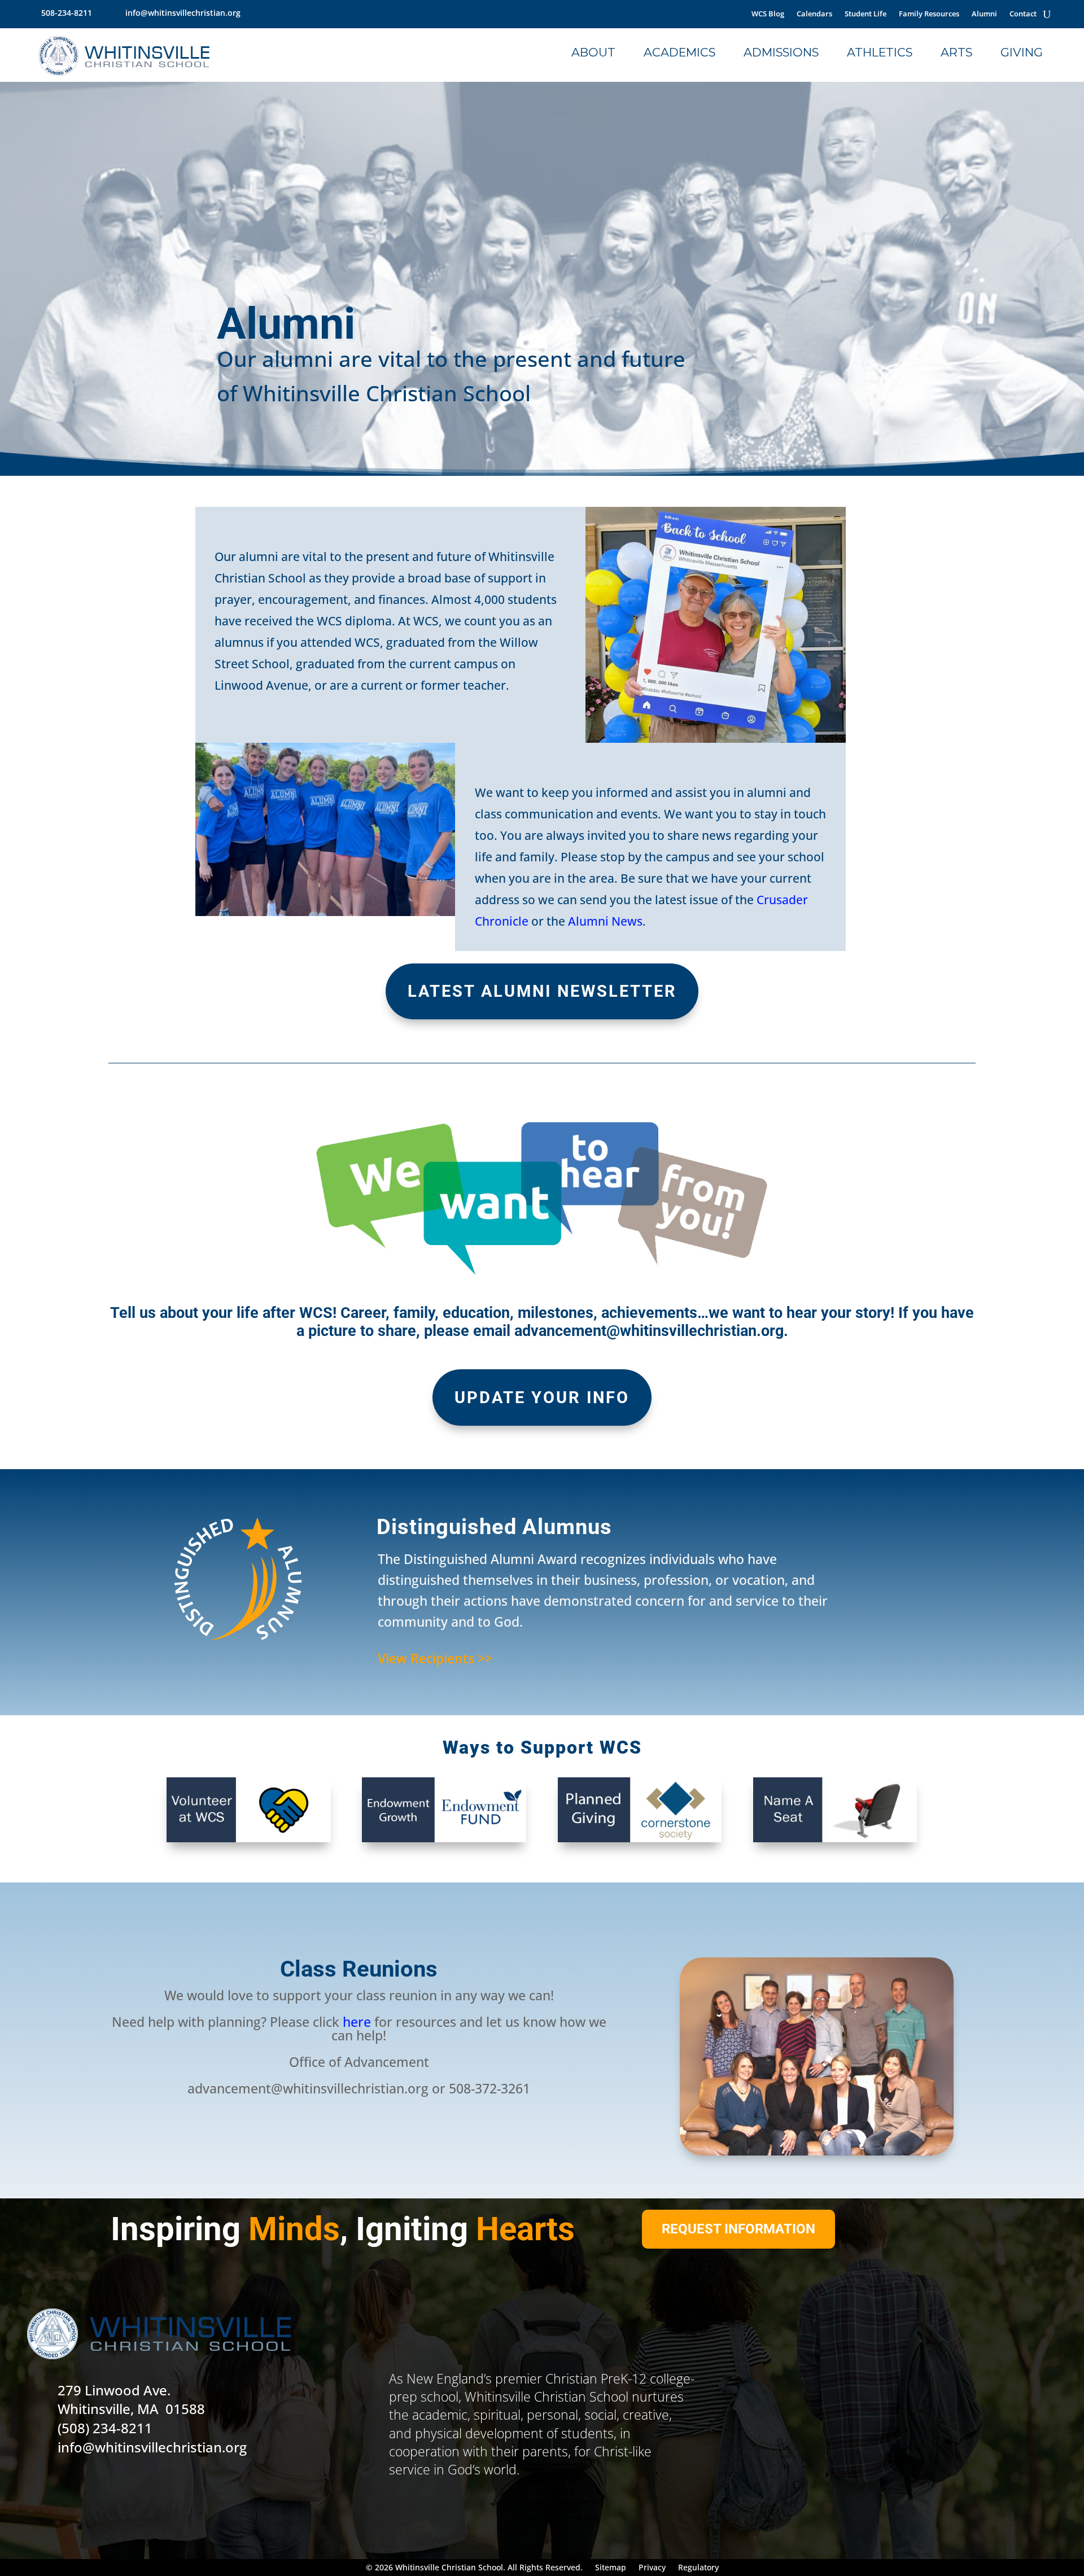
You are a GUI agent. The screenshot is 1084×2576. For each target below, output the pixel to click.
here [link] (357, 2022)
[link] (255, 13)
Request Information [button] (738, 2229)
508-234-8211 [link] (67, 13)
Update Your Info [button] (542, 1397)
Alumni (984, 14)
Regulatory (698, 2568)
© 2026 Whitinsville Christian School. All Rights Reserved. (474, 2568)
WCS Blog (768, 14)
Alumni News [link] (605, 921)
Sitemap (611, 2568)
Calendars (814, 14)
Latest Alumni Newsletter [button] (542, 991)
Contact (1023, 14)
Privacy (652, 2568)
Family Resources (929, 14)
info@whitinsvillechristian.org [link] (183, 13)
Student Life (866, 14)
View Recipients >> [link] (435, 1658)
